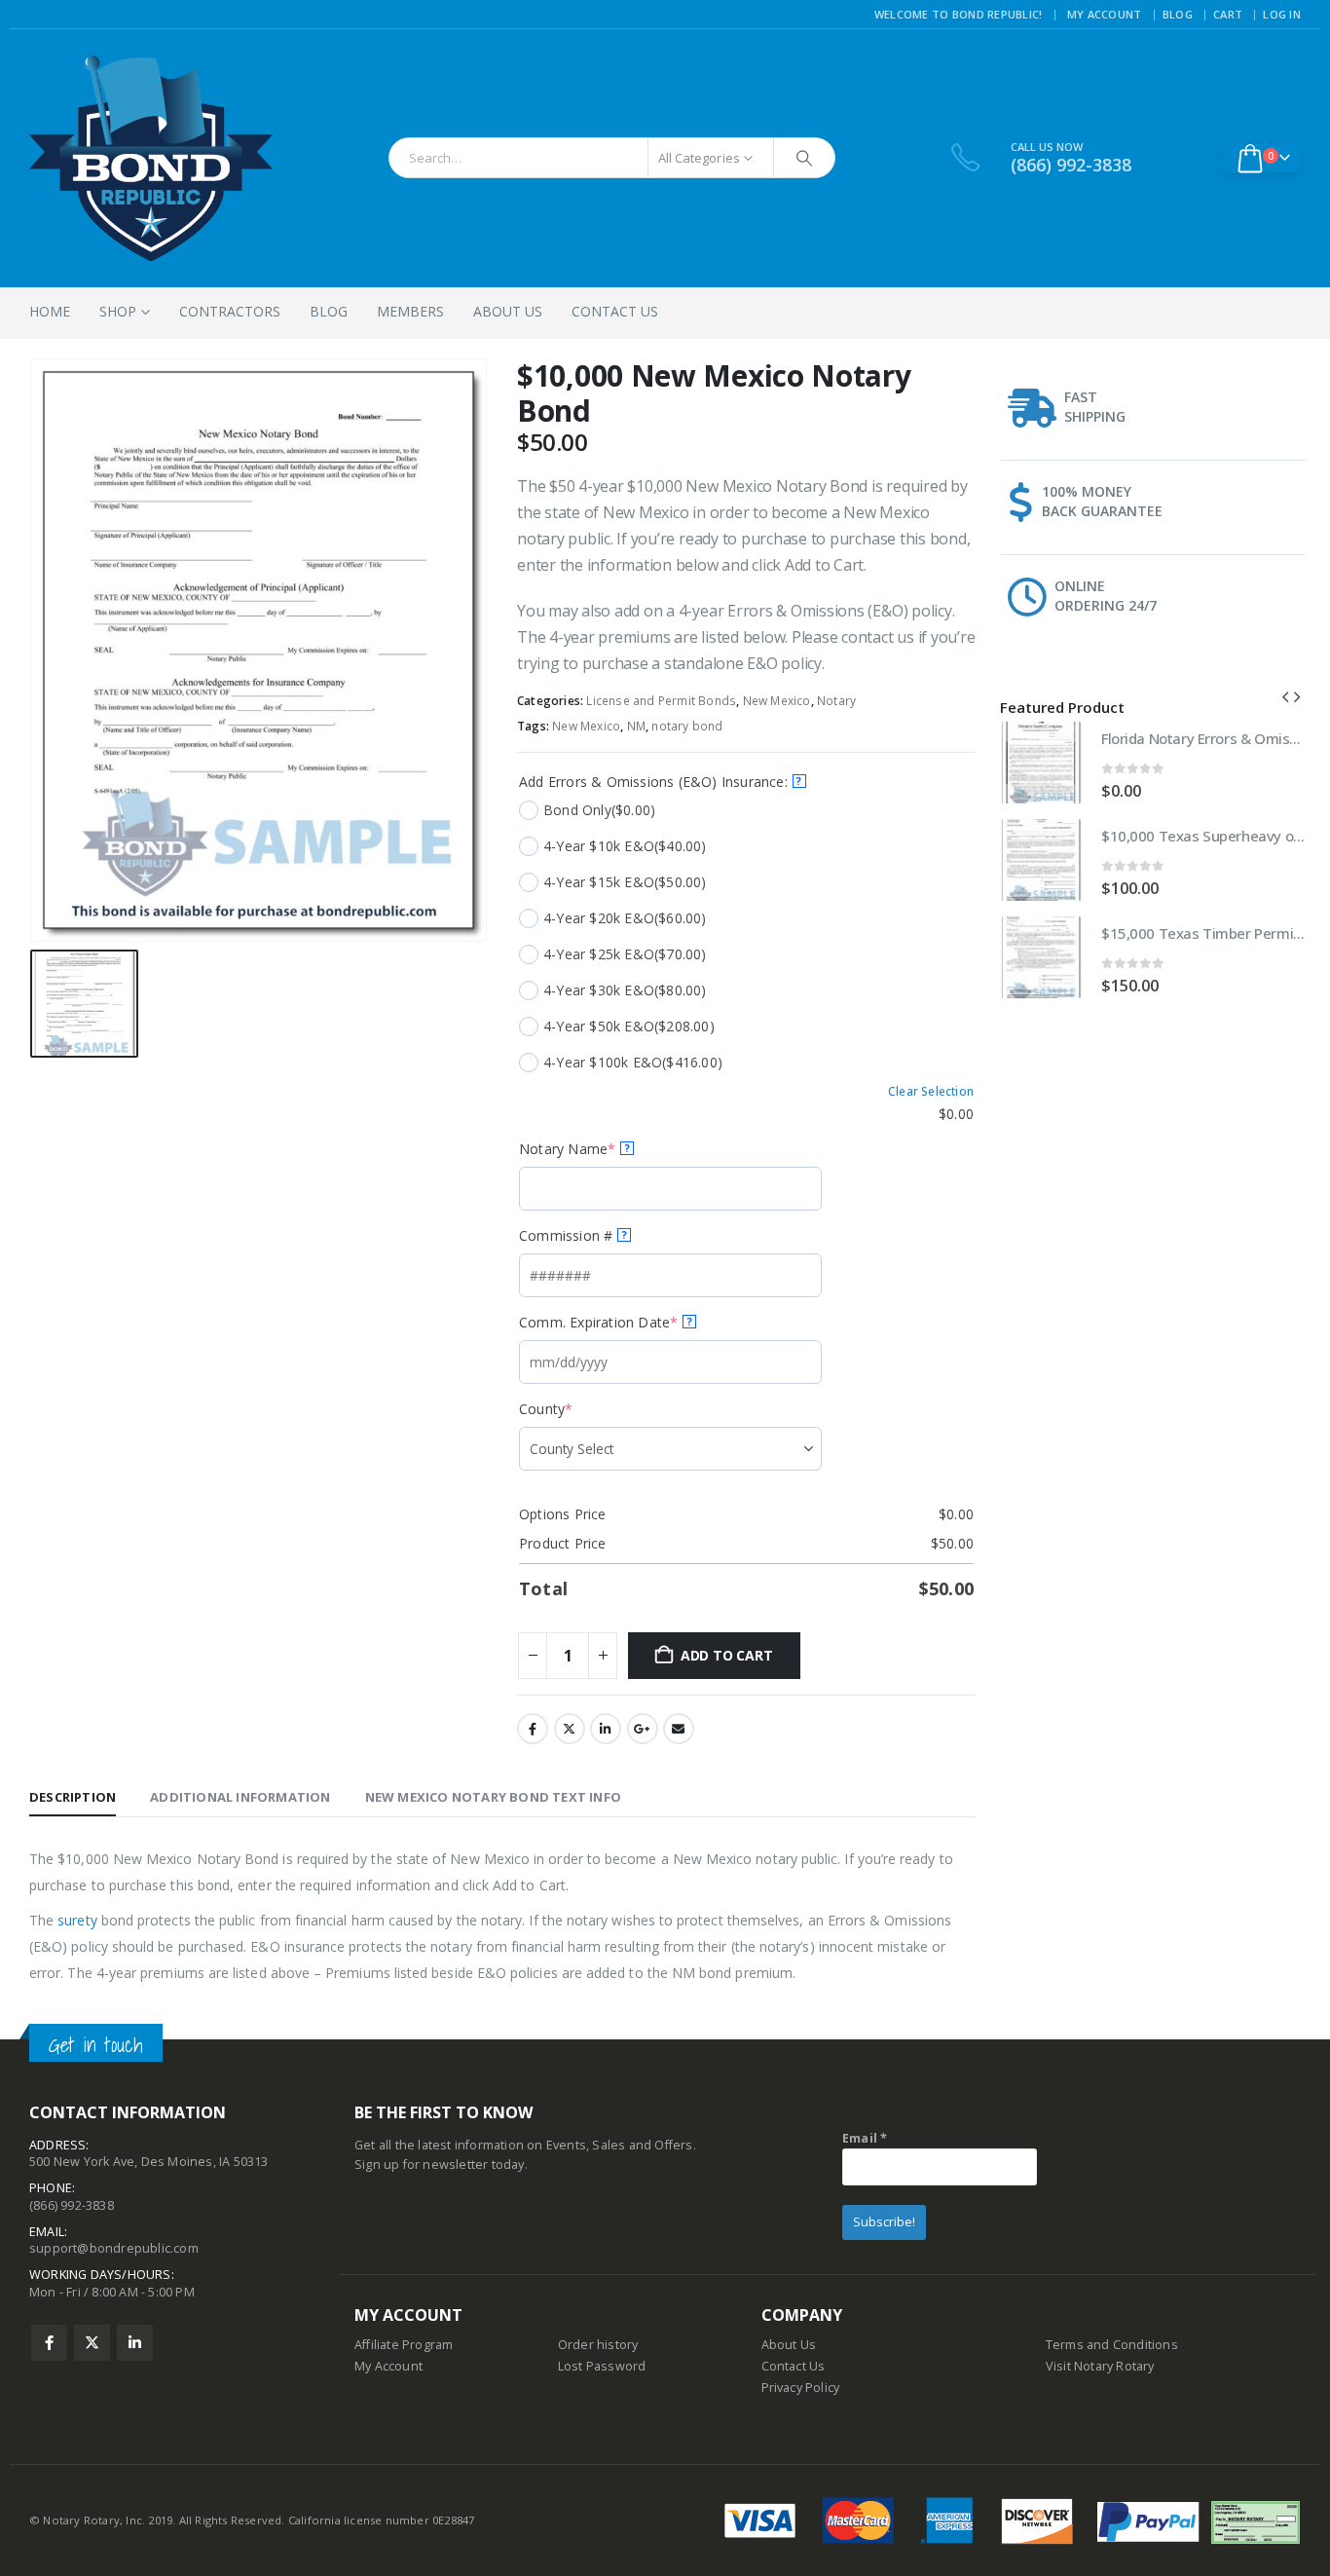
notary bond (687, 726)
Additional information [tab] (240, 1797)
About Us (508, 311)
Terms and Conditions (1112, 2345)
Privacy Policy (801, 2388)
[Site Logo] (151, 158)
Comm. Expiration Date (629, 1322)
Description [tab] (73, 1797)
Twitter (570, 1729)
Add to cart (727, 1655)
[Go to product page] (1041, 763)
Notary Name (598, 1149)
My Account (1105, 14)
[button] (1285, 696)
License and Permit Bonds (661, 701)
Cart (1228, 14)
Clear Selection (931, 1092)
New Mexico (777, 701)
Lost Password (602, 2366)
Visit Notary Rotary (1100, 2366)
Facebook (533, 1729)
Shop (118, 311)
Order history (598, 2345)
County (576, 1409)
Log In (1282, 14)
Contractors (230, 311)
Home (50, 311)
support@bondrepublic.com (114, 2248)
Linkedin (135, 2343)
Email (679, 1729)
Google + (643, 1729)
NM (636, 726)
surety (77, 1920)
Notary (836, 701)
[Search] (804, 158)
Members (410, 311)
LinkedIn (606, 1729)
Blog (1178, 14)
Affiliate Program (404, 2345)
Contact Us (615, 311)
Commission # (573, 1235)
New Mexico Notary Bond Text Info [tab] (493, 1797)
